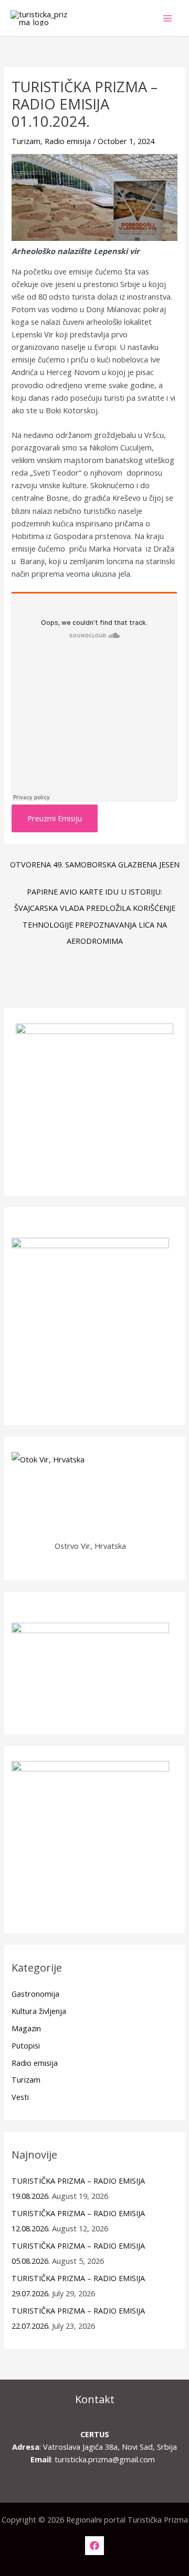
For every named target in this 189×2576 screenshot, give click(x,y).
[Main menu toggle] (167, 18)
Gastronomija (35, 1994)
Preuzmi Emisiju (55, 818)
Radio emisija (68, 141)
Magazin (26, 2028)
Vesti (20, 2097)
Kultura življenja (39, 2011)
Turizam (26, 141)
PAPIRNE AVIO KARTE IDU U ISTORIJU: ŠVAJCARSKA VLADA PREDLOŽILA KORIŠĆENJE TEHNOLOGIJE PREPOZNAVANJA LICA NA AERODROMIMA (95, 894)
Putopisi (26, 2045)
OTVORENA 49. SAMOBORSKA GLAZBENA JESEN (95, 864)
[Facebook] (94, 2546)
